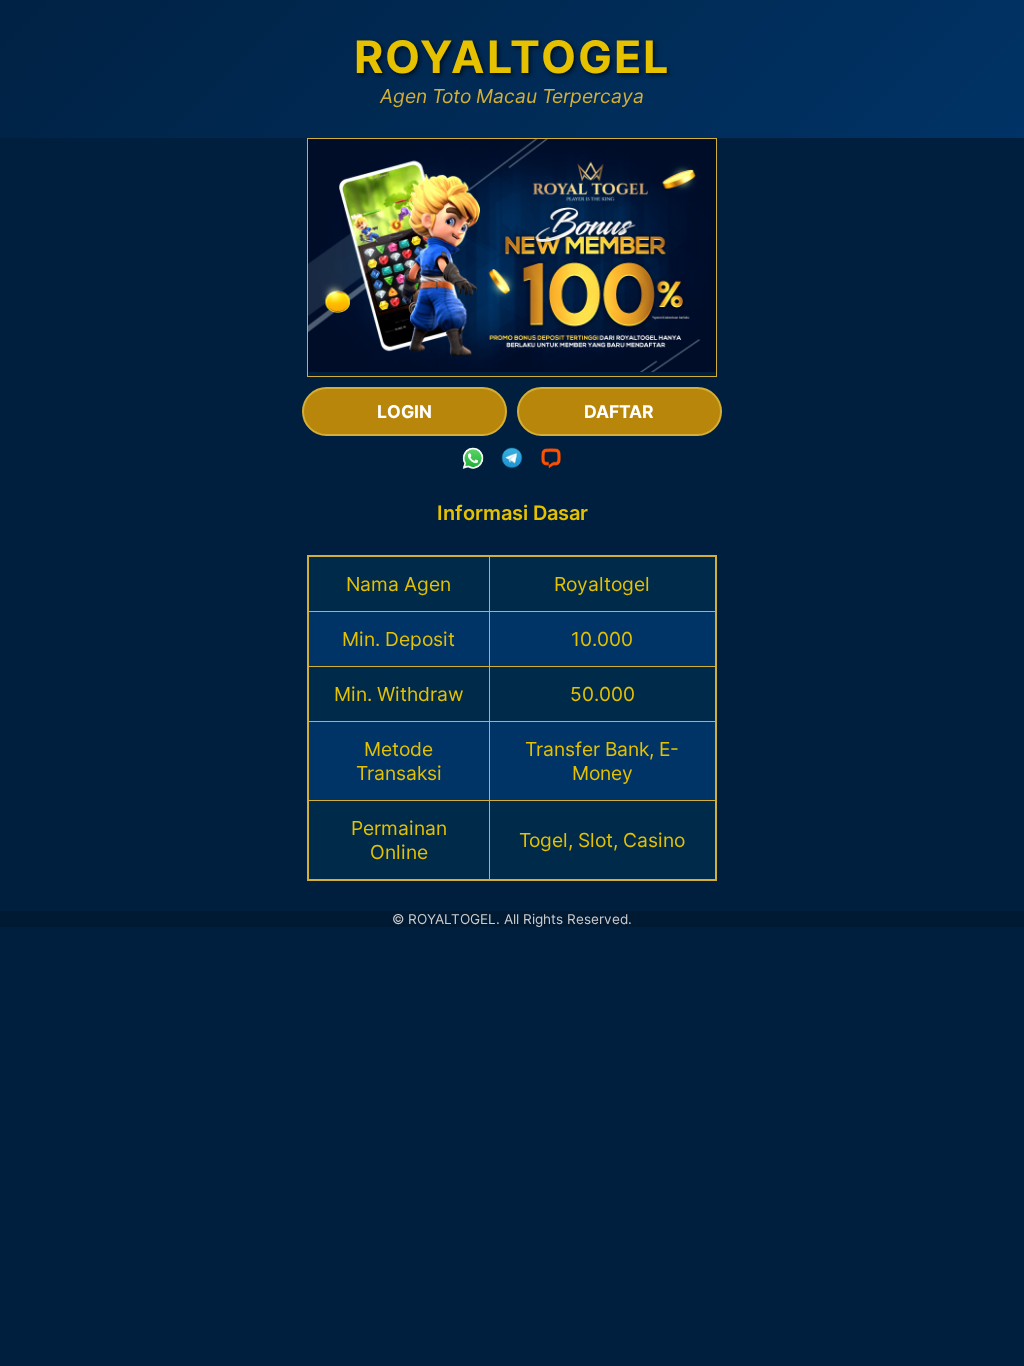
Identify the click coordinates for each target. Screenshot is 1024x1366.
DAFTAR (619, 411)
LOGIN (404, 411)
